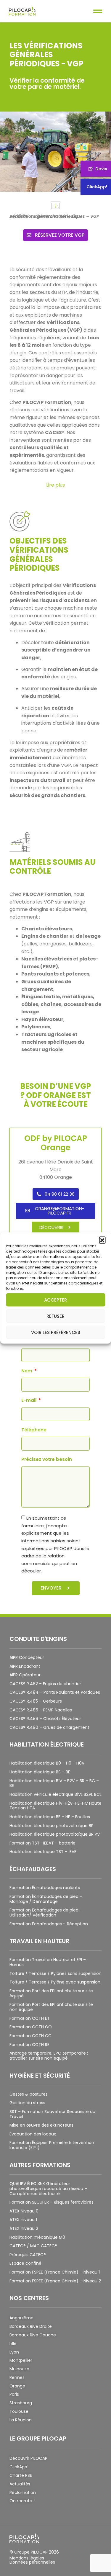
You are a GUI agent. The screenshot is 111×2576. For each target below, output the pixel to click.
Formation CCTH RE (29, 2045)
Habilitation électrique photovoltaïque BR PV (55, 1834)
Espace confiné (25, 2263)
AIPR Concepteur (27, 1657)
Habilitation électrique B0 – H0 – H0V (47, 1763)
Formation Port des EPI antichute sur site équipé (51, 1993)
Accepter (55, 1300)
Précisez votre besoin (47, 1460)
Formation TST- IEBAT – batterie (42, 1843)
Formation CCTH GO (31, 2027)
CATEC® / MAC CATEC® (33, 2246)
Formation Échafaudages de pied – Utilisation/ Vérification (46, 1913)
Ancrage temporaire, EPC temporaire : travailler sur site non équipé (49, 2056)
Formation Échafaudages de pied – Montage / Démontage (46, 1899)
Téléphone (34, 1430)
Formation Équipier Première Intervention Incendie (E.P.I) (52, 2145)
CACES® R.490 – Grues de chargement (49, 1727)
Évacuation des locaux (33, 2134)
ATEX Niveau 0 (24, 2211)
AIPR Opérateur (25, 1675)
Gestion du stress (27, 2103)
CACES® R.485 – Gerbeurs (36, 1701)
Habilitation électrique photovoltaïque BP (52, 1826)
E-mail (29, 1401)
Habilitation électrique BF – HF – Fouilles (50, 1817)
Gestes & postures (29, 2094)
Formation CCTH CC (30, 2036)
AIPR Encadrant (25, 1666)
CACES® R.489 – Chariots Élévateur (45, 1719)
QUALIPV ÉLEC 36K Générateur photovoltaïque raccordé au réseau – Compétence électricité (48, 2189)
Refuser (55, 1316)
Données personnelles (32, 2562)
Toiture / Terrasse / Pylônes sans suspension (55, 1973)
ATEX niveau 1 (23, 2220)
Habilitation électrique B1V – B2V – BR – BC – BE (54, 1783)
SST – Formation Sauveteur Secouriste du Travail (52, 2114)
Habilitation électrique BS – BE (40, 1772)
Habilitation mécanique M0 (37, 2237)
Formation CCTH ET (30, 2018)
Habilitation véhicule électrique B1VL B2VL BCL (55, 1794)
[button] (102, 1240)
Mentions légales (27, 2558)
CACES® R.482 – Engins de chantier (45, 1684)
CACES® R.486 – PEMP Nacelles (41, 1710)
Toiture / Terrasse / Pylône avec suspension (55, 1982)
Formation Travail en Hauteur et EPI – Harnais (48, 1962)
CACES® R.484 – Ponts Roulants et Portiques (55, 1692)
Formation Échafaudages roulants (45, 1888)
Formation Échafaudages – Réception (49, 1924)
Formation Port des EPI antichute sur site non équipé (51, 2007)
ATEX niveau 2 (24, 2228)
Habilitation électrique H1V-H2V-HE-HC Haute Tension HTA (55, 1806)
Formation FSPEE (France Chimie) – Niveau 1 (55, 2272)
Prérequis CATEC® (28, 2255)
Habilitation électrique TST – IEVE (43, 1852)
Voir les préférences (56, 1332)
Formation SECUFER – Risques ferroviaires (52, 2202)
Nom (27, 1371)
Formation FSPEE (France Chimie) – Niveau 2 (55, 2281)
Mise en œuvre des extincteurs (41, 2125)
